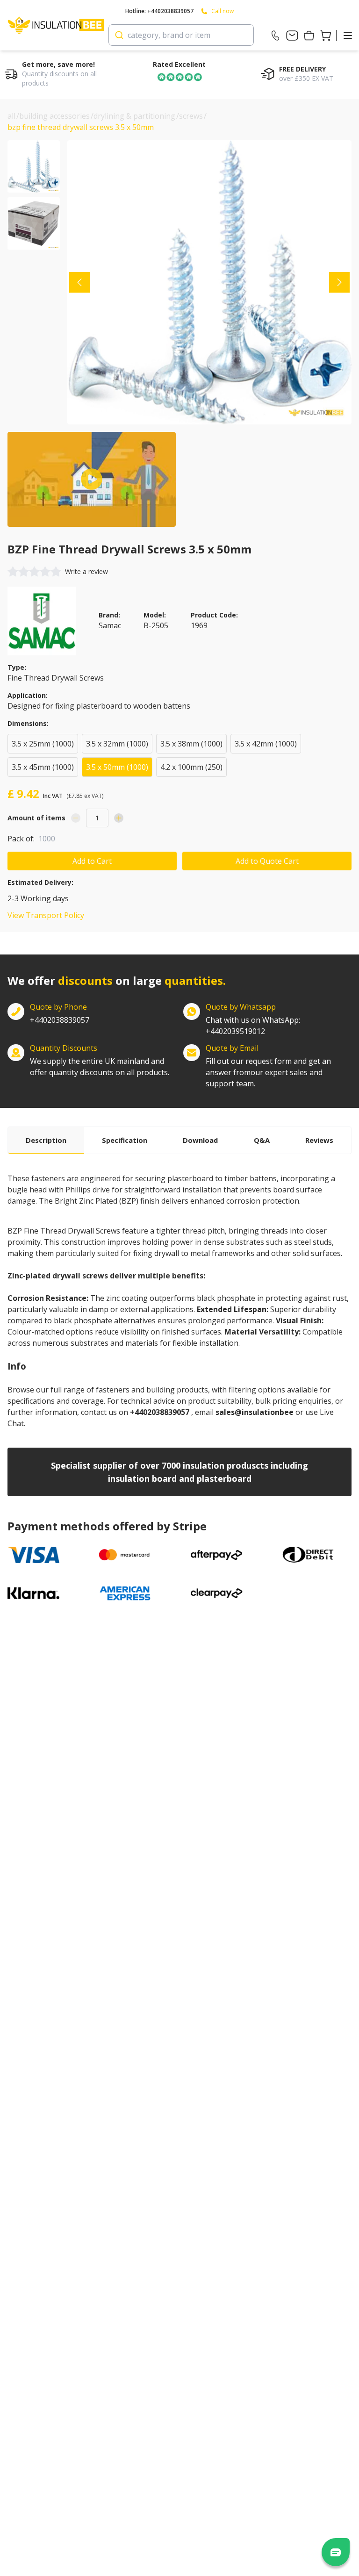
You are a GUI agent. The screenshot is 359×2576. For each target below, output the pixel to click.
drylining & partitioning (134, 116)
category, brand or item (169, 35)
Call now (223, 11)
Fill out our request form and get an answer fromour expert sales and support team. (268, 1072)
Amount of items (36, 818)
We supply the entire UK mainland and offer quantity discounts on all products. (100, 1067)
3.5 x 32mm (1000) (117, 744)
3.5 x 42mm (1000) (266, 744)
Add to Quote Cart (267, 861)
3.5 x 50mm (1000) (117, 767)
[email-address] (292, 36)
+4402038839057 (60, 1020)
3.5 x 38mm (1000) (191, 744)
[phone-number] (275, 36)
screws (191, 116)
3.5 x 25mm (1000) (43, 744)
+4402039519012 (253, 1026)
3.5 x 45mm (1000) (43, 767)
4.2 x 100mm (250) (191, 767)
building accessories (54, 116)
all (11, 116)
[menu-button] (348, 36)
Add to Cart (92, 861)
